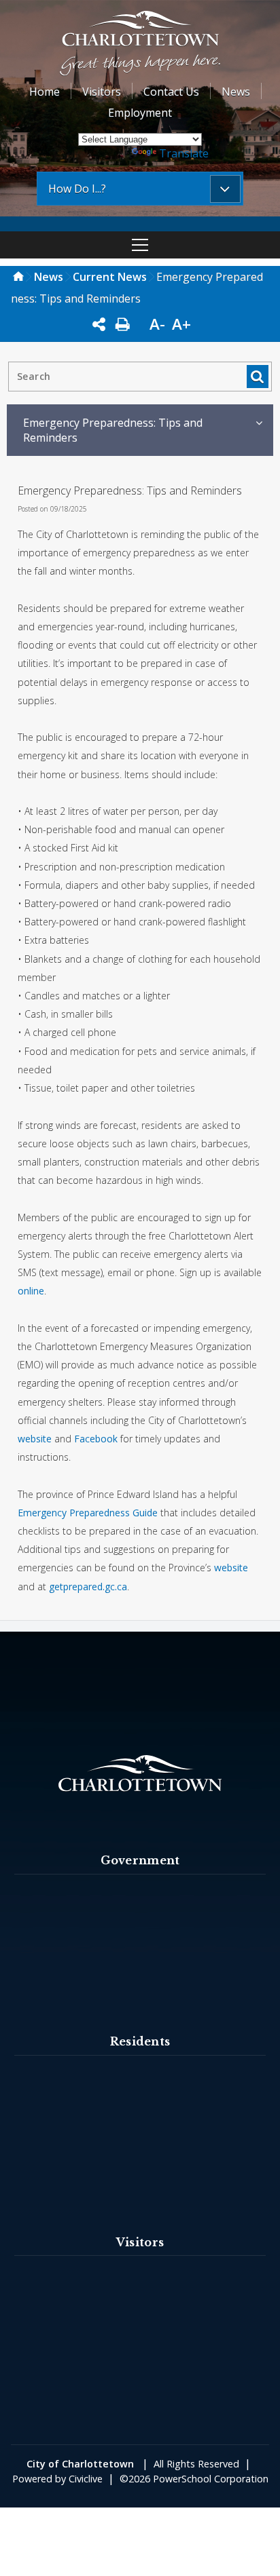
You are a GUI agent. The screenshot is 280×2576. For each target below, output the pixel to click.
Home (45, 92)
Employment (140, 113)
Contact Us (171, 92)
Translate (184, 153)
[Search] (257, 376)
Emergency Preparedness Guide (88, 1513)
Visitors (102, 92)
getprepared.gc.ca (88, 1587)
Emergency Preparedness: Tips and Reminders (113, 430)
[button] (140, 45)
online (31, 1291)
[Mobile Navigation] (140, 245)
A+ (181, 324)
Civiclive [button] (86, 2479)
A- (157, 324)
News (236, 92)
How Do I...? (77, 189)
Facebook (96, 1439)
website (35, 1439)
